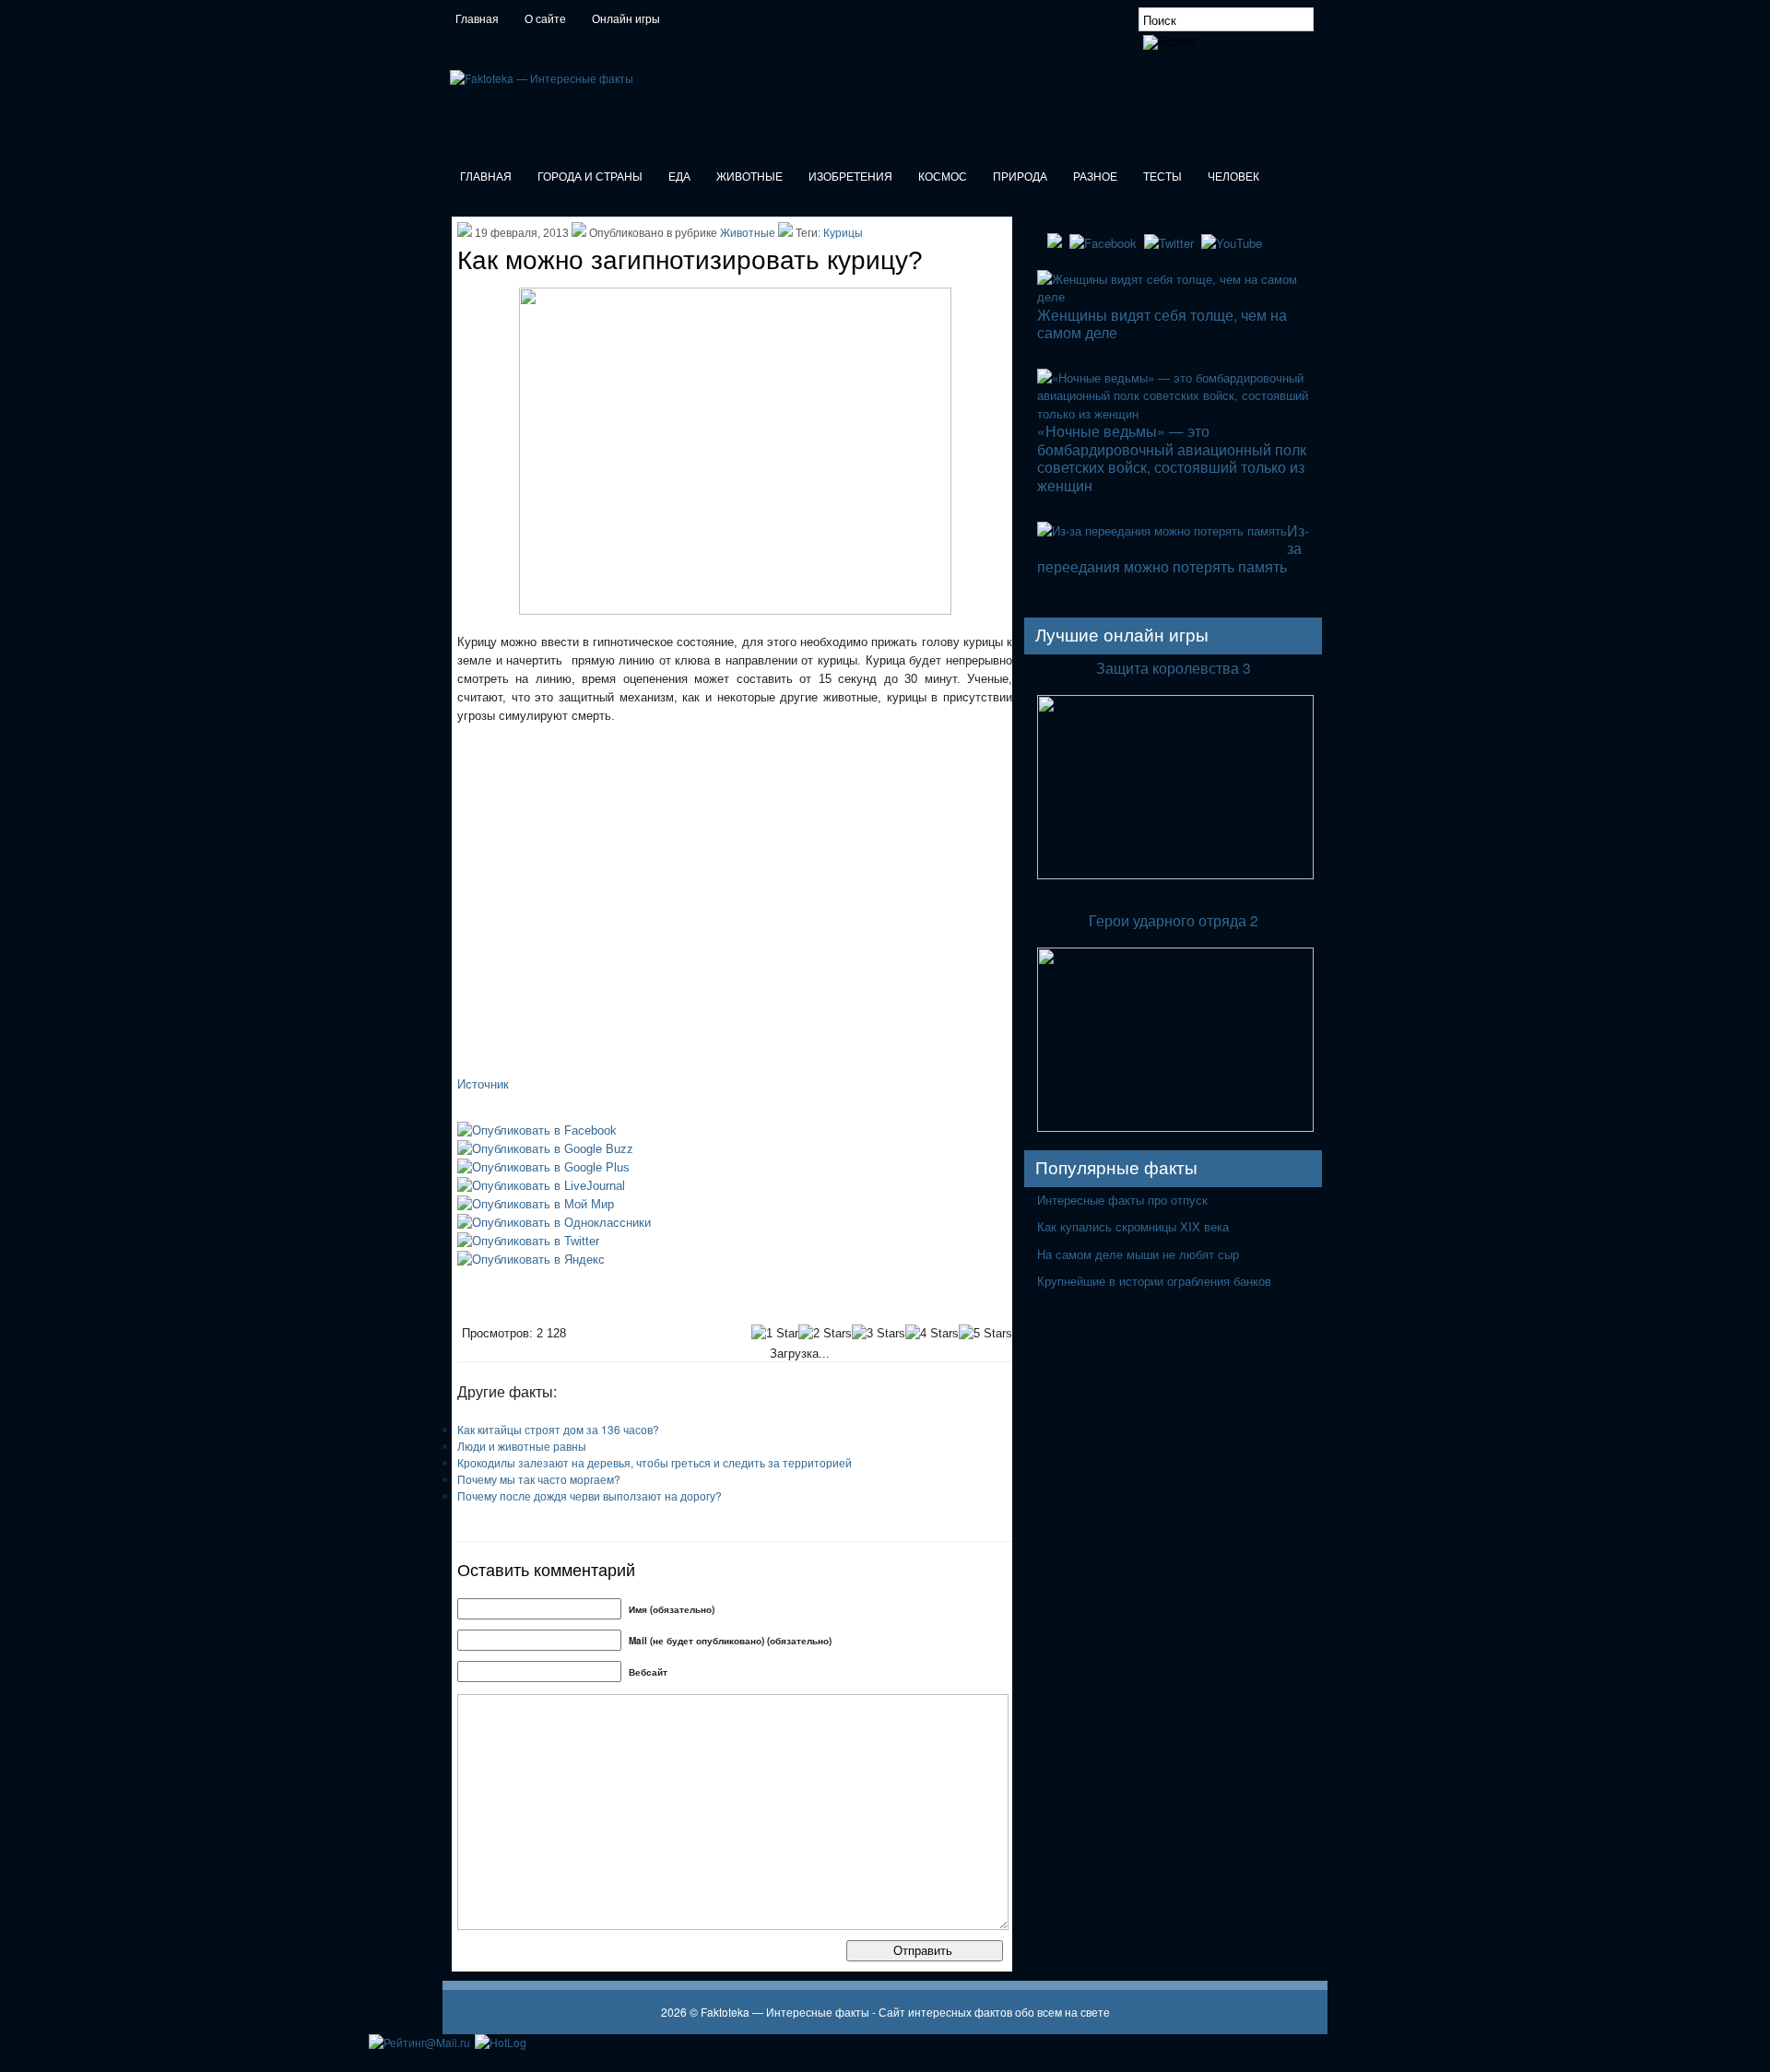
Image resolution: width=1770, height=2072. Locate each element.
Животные (749, 177)
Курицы (843, 233)
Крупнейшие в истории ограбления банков (1154, 1281)
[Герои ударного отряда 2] (1175, 1128)
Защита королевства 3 (1174, 667)
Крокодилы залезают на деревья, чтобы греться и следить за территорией (655, 1462)
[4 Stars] (932, 1334)
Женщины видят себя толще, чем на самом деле (1162, 323)
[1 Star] (775, 1334)
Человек (1233, 177)
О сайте (545, 19)
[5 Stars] (985, 1334)
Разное (1095, 177)
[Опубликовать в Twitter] (528, 1241)
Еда (679, 177)
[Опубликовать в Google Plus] (543, 1167)
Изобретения (850, 177)
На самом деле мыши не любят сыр (1138, 1254)
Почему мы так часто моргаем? (539, 1479)
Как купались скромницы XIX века (1133, 1226)
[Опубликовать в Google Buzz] (545, 1149)
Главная (477, 19)
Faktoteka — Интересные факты (786, 2012)
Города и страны (590, 177)
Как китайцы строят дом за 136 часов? (558, 1429)
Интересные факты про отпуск (1122, 1200)
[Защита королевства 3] (1175, 875)
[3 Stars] (879, 1334)
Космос (943, 177)
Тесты (1162, 177)
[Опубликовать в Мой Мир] (536, 1204)
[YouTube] (1233, 243)
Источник (483, 1084)
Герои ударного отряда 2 (1174, 920)
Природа (1020, 177)
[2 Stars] (825, 1334)
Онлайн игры (626, 19)
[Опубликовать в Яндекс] (531, 1260)
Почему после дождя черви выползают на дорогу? (590, 1495)
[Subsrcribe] (1056, 243)
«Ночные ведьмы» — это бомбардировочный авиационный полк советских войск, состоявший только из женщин (1172, 457)
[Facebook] (1105, 243)
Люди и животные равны (522, 1446)
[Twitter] (1171, 243)
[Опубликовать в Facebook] (537, 1130)
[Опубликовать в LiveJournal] (541, 1186)
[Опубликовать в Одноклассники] (554, 1223)
